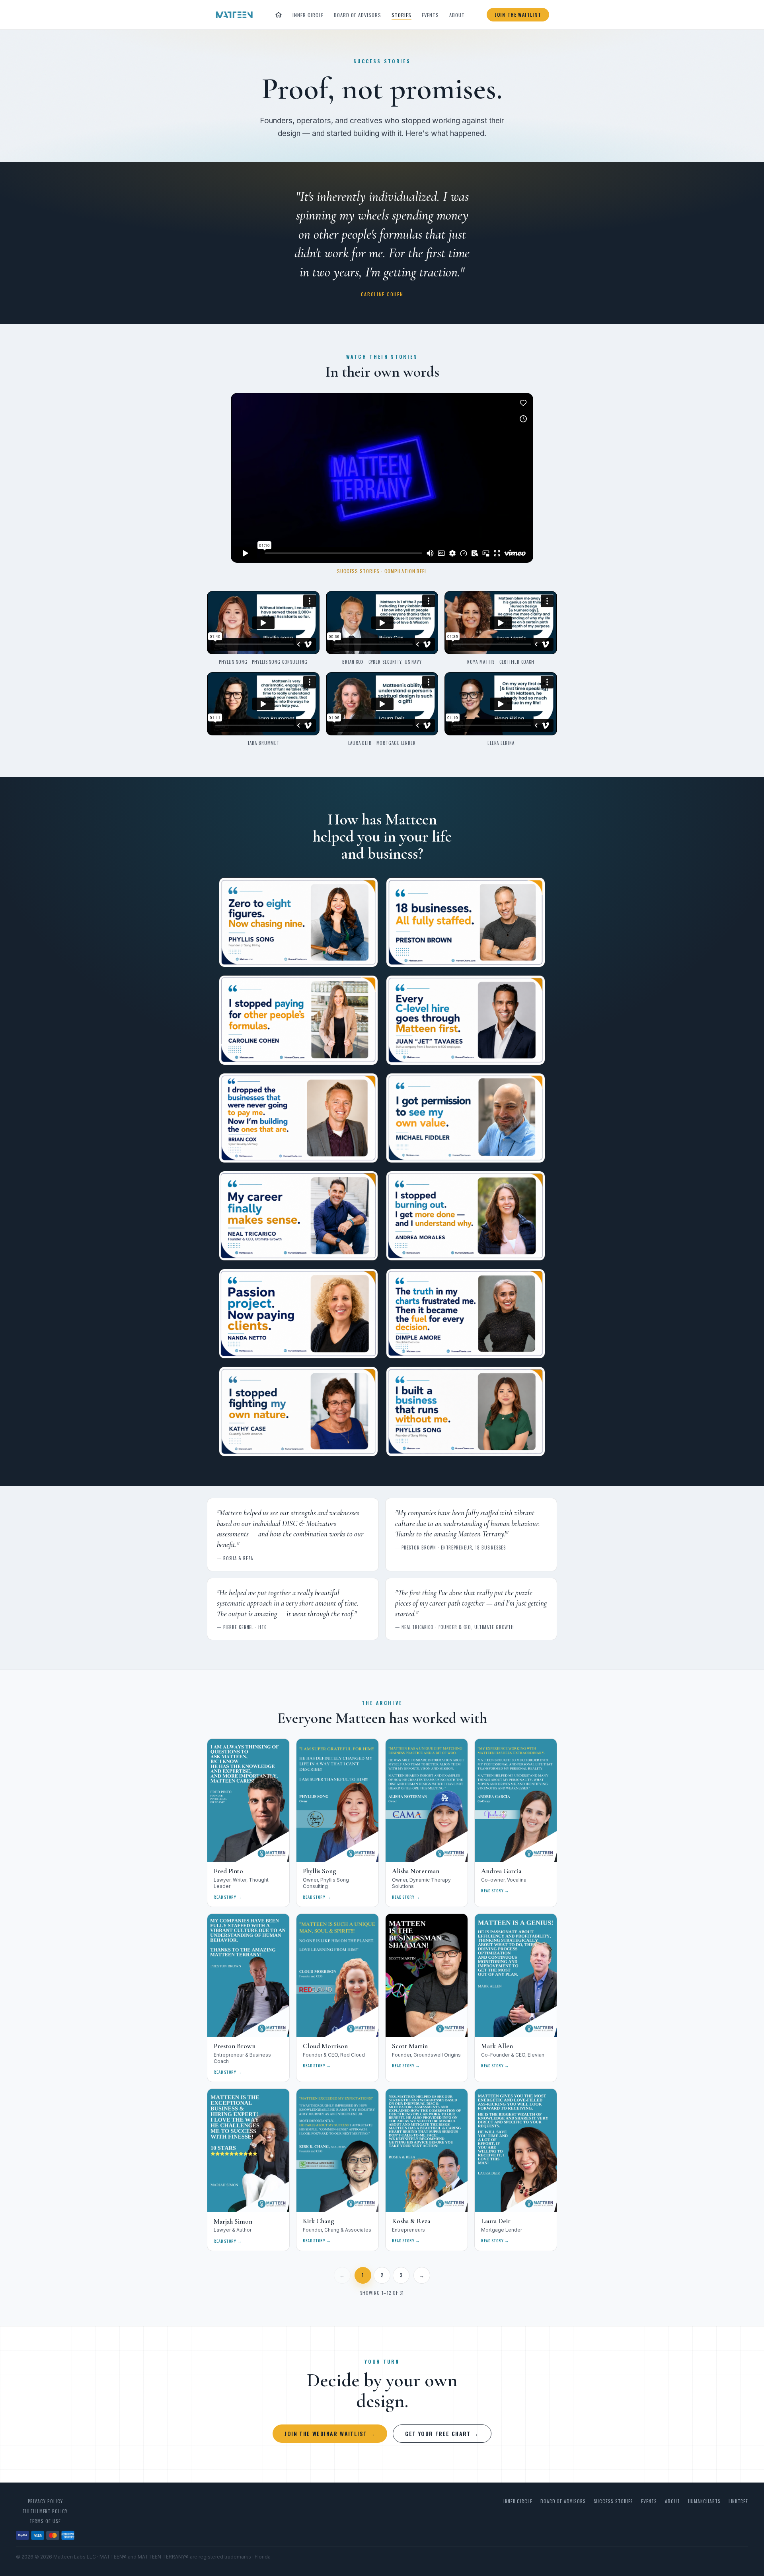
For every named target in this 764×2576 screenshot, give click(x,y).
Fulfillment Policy (45, 2511)
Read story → (228, 1897)
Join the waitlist (518, 15)
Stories (401, 15)
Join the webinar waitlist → (330, 2433)
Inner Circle (308, 15)
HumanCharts (704, 2501)
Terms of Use (45, 2521)
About (457, 15)
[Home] (279, 15)
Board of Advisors (358, 15)
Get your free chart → (442, 2433)
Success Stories (614, 2501)
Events (430, 15)
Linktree (738, 2501)
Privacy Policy (45, 2501)
